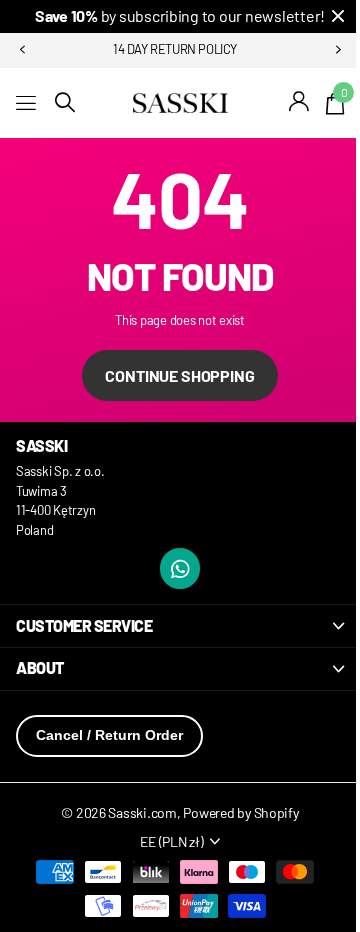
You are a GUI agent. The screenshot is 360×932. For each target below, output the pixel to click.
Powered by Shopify (240, 812)
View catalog (27, 102)
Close (338, 16)
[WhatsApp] (180, 568)
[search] (65, 102)
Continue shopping (179, 375)
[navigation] (22, 50)
